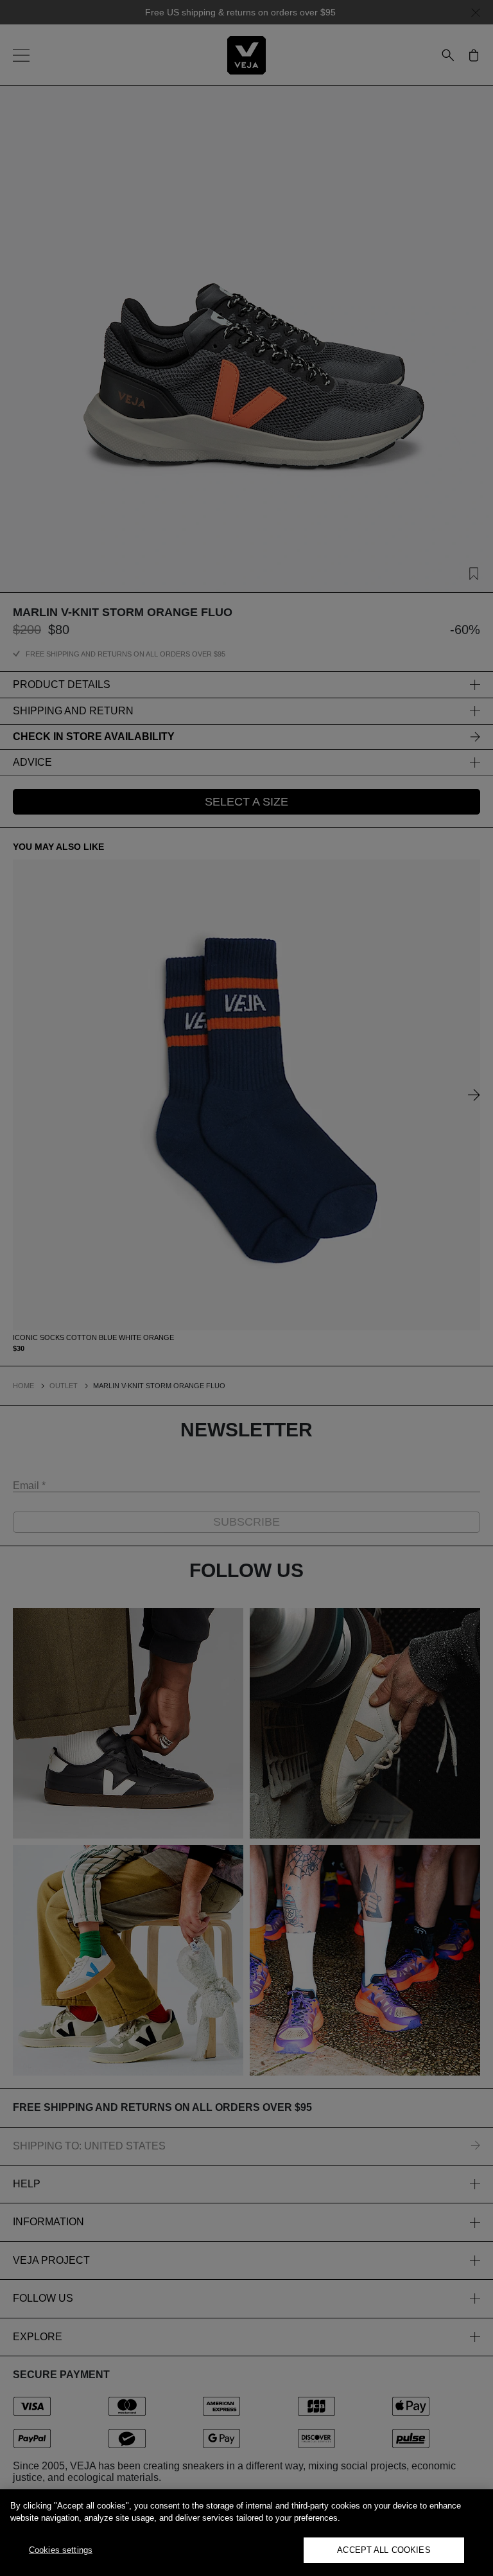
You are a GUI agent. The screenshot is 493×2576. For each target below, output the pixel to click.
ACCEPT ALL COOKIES (384, 2550)
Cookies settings (61, 2550)
